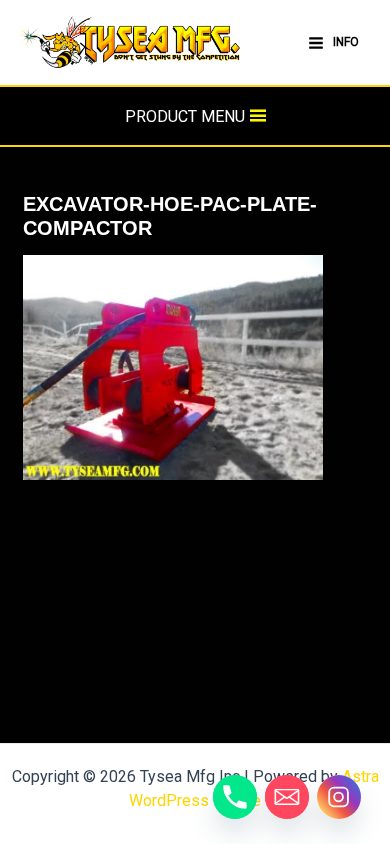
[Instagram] (339, 797)
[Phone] (235, 797)
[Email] (287, 797)
